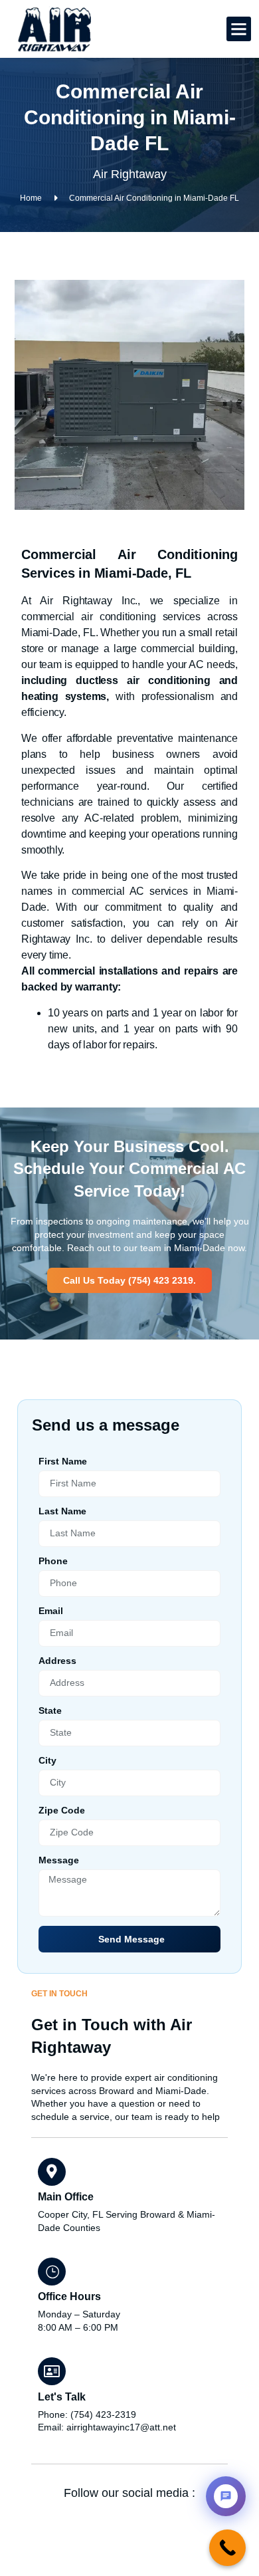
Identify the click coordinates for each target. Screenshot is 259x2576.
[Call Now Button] (227, 2548)
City (47, 1761)
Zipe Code (62, 1811)
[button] (239, 29)
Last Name (62, 1511)
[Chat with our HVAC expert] (226, 2496)
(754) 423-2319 (103, 2414)
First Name (63, 1462)
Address (57, 1661)
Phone (53, 1561)
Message (59, 1860)
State (50, 1711)
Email (51, 1611)
